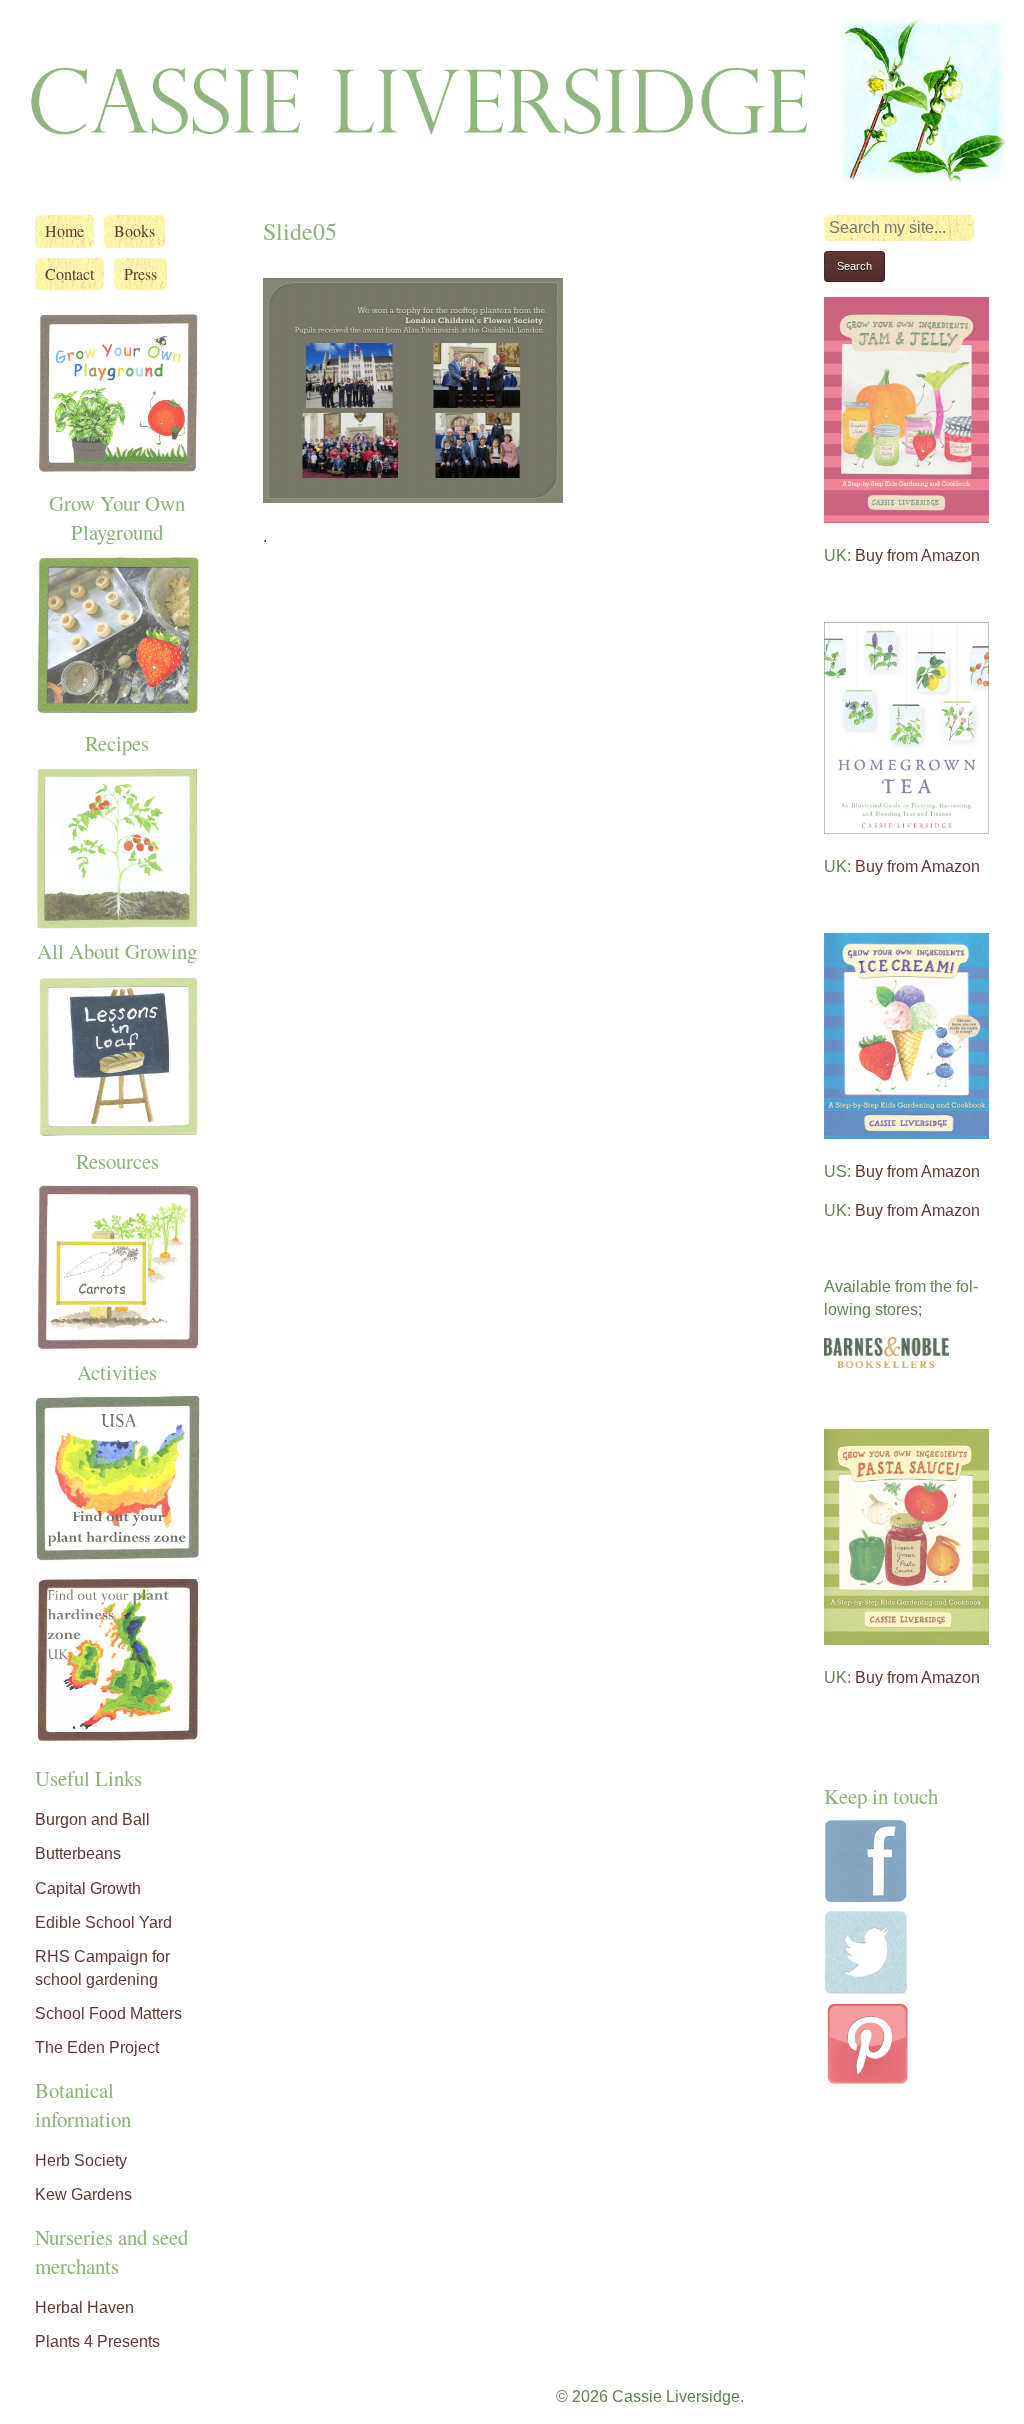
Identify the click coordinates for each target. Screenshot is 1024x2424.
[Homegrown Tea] (906, 828)
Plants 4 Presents (97, 2341)
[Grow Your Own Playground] (117, 466)
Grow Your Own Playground (117, 517)
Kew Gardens (83, 2194)
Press (140, 273)
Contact (69, 273)
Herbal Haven (84, 2307)
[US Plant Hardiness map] (117, 1553)
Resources (117, 1161)
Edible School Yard (103, 1922)
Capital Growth (88, 1888)
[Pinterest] (867, 2081)
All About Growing (117, 951)
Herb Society (81, 2160)
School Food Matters (108, 2013)
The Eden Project (97, 2047)
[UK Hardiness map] (117, 1736)
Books (134, 230)
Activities (117, 1372)
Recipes (117, 743)
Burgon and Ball (92, 1819)
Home (64, 230)
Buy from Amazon (917, 555)
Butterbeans (78, 1853)
